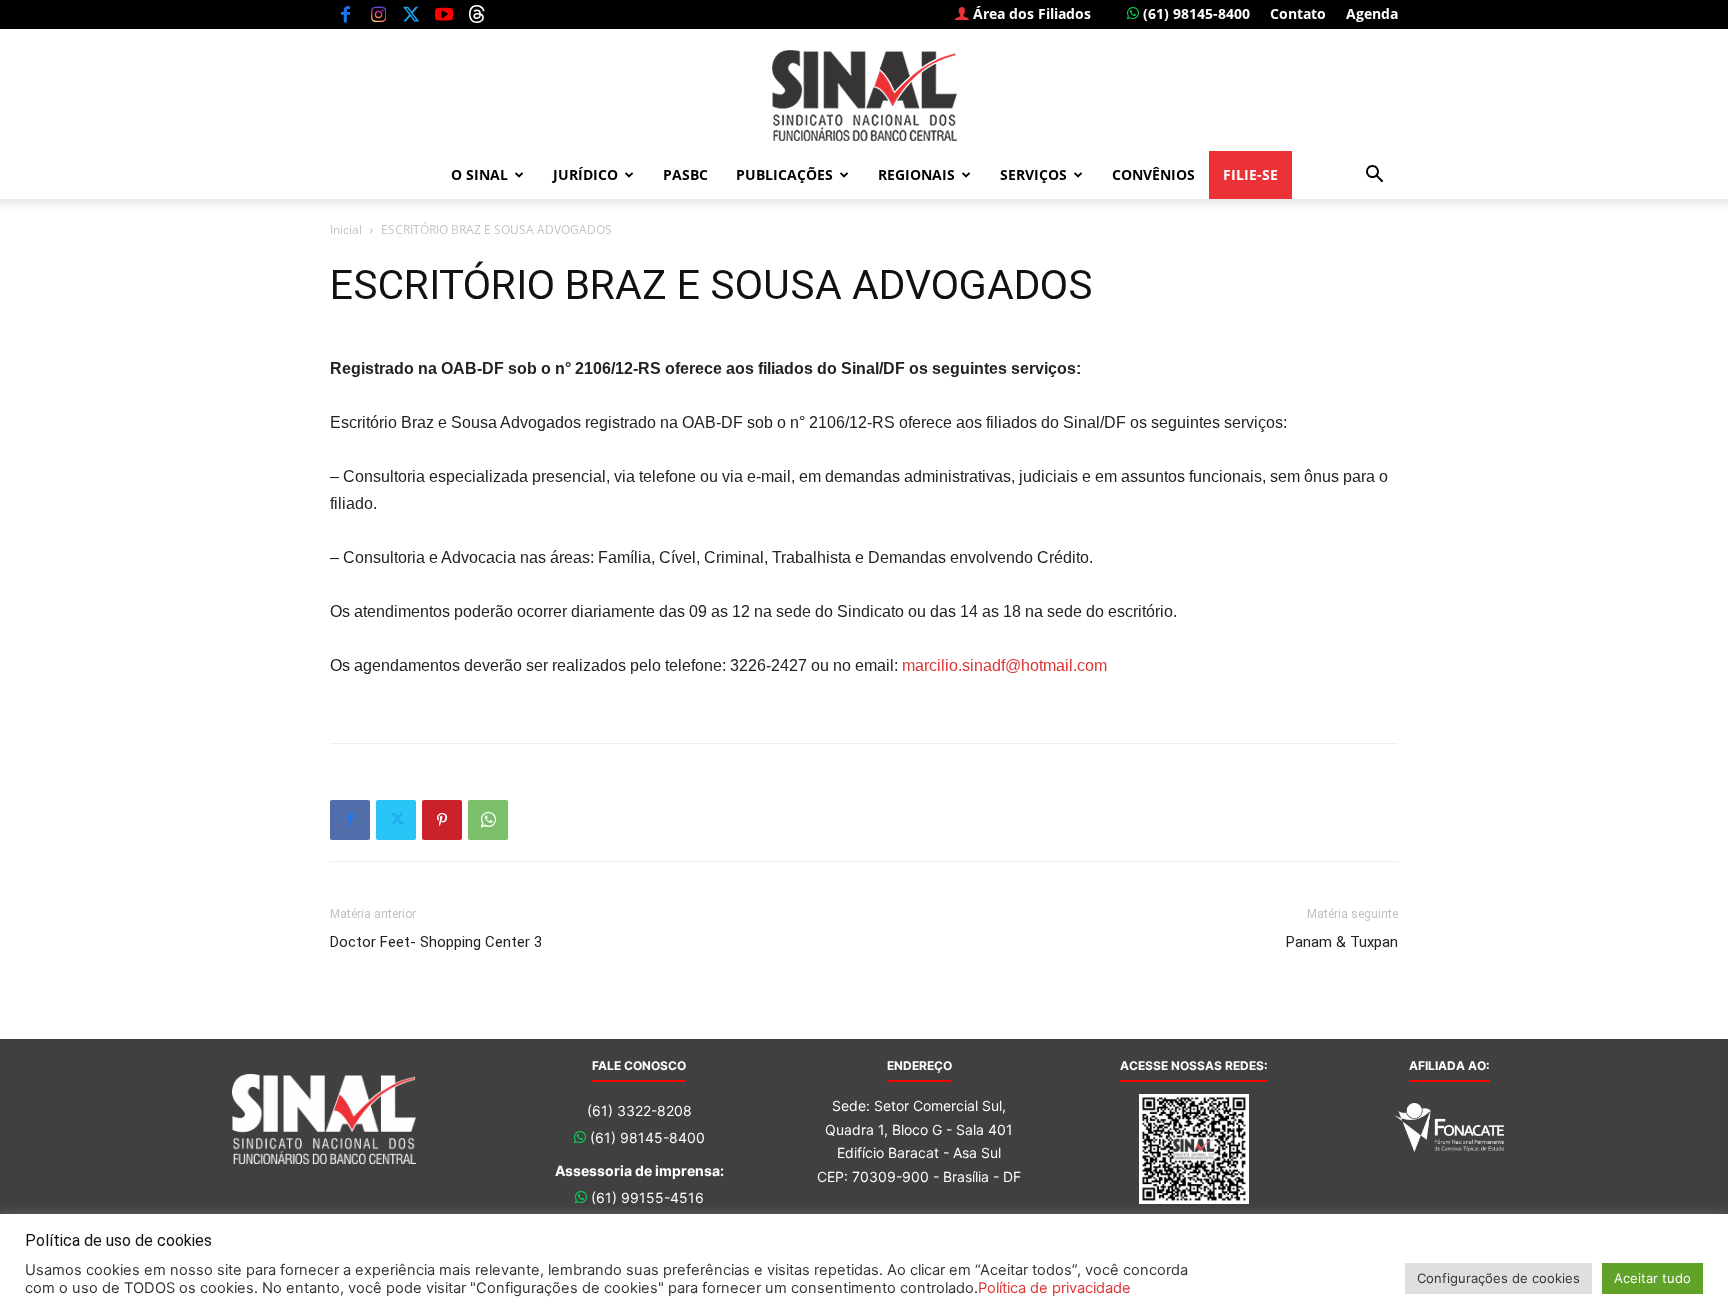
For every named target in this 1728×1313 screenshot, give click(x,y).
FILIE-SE (1250, 174)
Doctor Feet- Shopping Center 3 (436, 942)
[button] (1374, 176)
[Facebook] (345, 14)
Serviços (1033, 174)
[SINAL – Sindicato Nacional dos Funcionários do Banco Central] (864, 95)
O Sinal (479, 174)
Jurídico (585, 174)
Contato (1298, 13)
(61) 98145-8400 (1194, 13)
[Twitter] (411, 14)
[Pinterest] (442, 820)
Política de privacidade (1054, 1288)
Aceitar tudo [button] (1652, 1278)
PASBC (685, 174)
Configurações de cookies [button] (1498, 1278)
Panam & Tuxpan (1342, 942)
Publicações (784, 174)
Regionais (916, 174)
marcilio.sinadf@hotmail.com (1004, 665)
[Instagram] (378, 14)
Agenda (1372, 13)
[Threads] (477, 14)
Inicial (346, 229)
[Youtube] (444, 14)
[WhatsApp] (488, 820)
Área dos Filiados (1030, 13)
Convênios (1153, 174)
